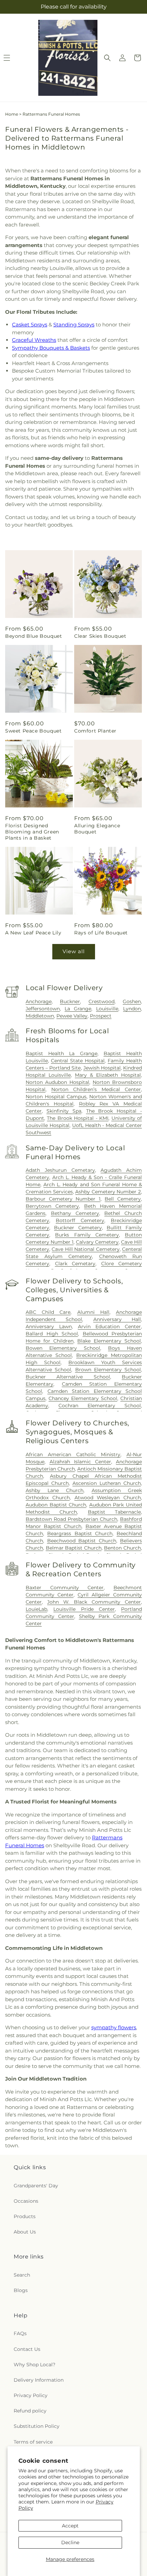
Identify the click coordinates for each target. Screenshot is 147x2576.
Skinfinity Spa (64, 1111)
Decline (70, 2542)
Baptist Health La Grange (62, 1053)
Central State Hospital (78, 1061)
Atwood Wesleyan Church (108, 1498)
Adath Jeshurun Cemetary (60, 1170)
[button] (107, 58)
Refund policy (30, 2411)
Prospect (101, 1016)
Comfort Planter (95, 731)
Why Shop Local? (35, 2365)
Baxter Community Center (65, 1588)
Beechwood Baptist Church (82, 1541)
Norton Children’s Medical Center (96, 1089)
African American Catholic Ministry (73, 1454)
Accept (70, 2526)
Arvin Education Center (110, 1326)
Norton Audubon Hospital (57, 1082)
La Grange (78, 1009)
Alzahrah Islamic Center (80, 1462)
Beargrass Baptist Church (80, 1533)
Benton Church (122, 1548)
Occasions (26, 2201)
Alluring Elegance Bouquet (97, 829)
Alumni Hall (93, 1312)
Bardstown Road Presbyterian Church (71, 1519)
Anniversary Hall (117, 1319)
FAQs (20, 2333)
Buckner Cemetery (78, 1228)
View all (74, 951)
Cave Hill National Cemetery (85, 1249)
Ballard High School (52, 1334)
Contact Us (27, 2349)
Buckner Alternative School (68, 1377)
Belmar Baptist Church (74, 1548)
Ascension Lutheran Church (107, 1483)
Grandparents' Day (36, 2186)
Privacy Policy (31, 2395)
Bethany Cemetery (75, 1213)
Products (25, 2216)
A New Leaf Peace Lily (33, 933)
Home (12, 114)
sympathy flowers (114, 2027)
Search (22, 2275)
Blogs (21, 2290)
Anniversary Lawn (49, 1326)
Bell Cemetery (123, 1199)
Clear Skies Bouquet (100, 636)
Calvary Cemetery (97, 1242)
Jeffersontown (43, 1009)
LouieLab (36, 1609)
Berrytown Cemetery (52, 1206)
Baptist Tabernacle (114, 1512)
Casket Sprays (30, 325)
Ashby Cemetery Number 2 (108, 1192)
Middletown (40, 1016)
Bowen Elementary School (63, 1348)
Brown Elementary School (108, 1370)
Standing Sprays (74, 325)
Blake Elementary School (109, 1341)
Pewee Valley (72, 1016)
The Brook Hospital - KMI (78, 1118)
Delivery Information (39, 2380)
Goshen (132, 1001)
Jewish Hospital (102, 1068)
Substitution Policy (37, 2426)
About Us (25, 2232)
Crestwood (102, 1001)
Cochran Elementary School (100, 1406)
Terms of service (33, 2442)
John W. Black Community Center (94, 1602)
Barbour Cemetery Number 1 (63, 1199)
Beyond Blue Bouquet (34, 636)
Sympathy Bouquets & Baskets (51, 348)
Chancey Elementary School (83, 1398)
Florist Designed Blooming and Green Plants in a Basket (32, 832)
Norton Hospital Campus (56, 1097)
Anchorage (39, 1001)
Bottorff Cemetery (80, 1220)
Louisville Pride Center (84, 1609)
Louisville (107, 1009)
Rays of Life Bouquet (101, 933)
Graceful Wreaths (34, 340)
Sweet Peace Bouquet (33, 731)
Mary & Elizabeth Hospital (108, 1075)
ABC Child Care (48, 1312)
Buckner (70, 1001)
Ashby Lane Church (55, 1490)
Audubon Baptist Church (56, 1505)
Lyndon (132, 1009)
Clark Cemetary (75, 1264)
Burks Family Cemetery (87, 1235)
